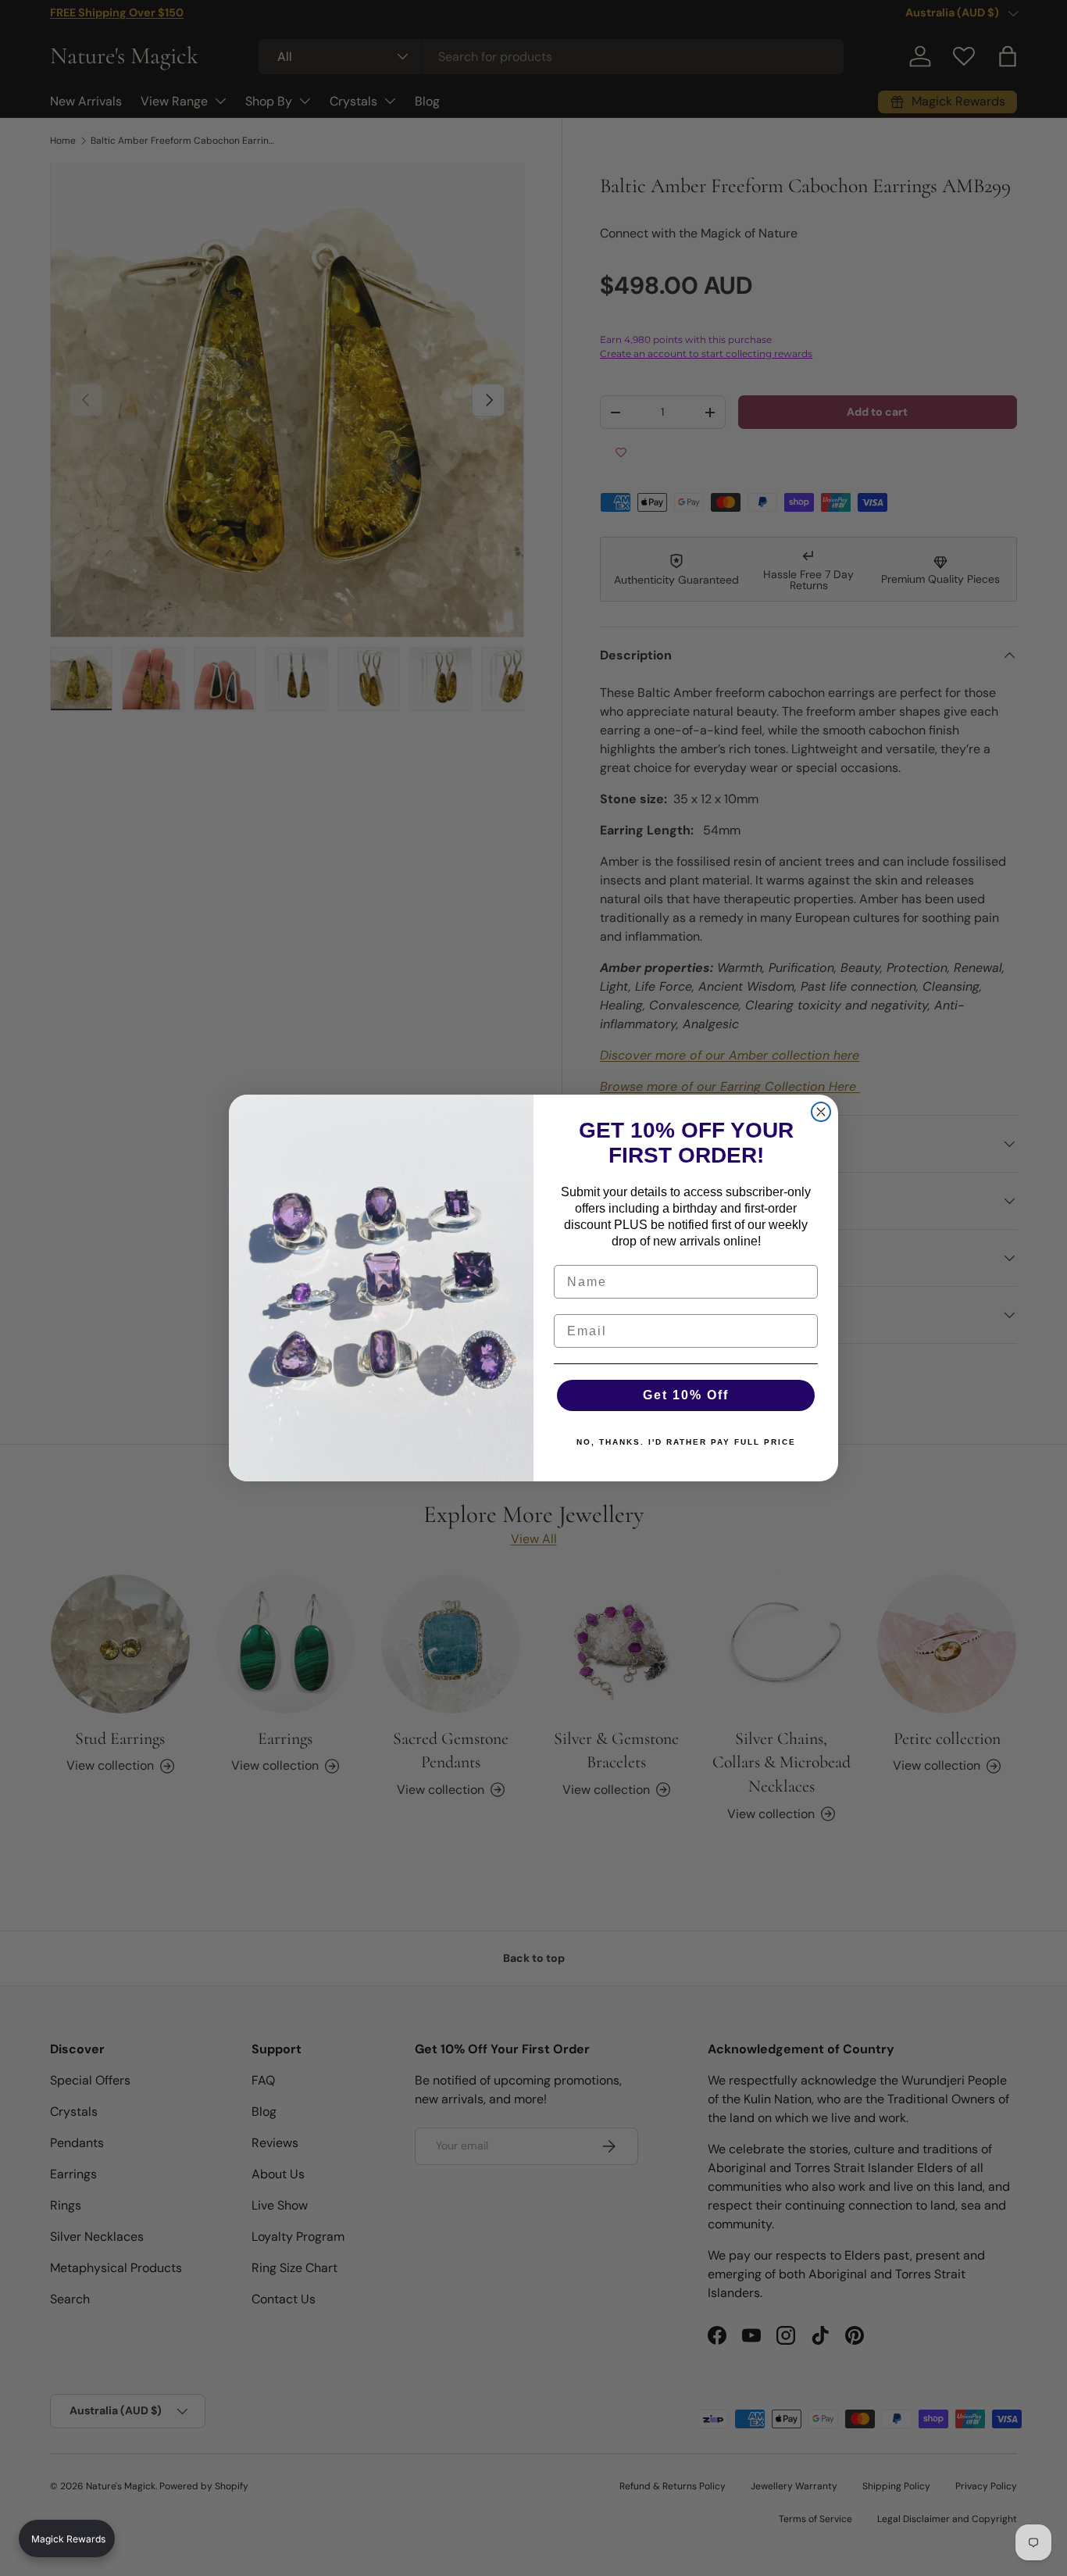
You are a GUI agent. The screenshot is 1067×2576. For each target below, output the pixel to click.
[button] (67, 2538)
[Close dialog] (821, 1112)
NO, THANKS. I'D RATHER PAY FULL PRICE (686, 1442)
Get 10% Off (686, 1395)
